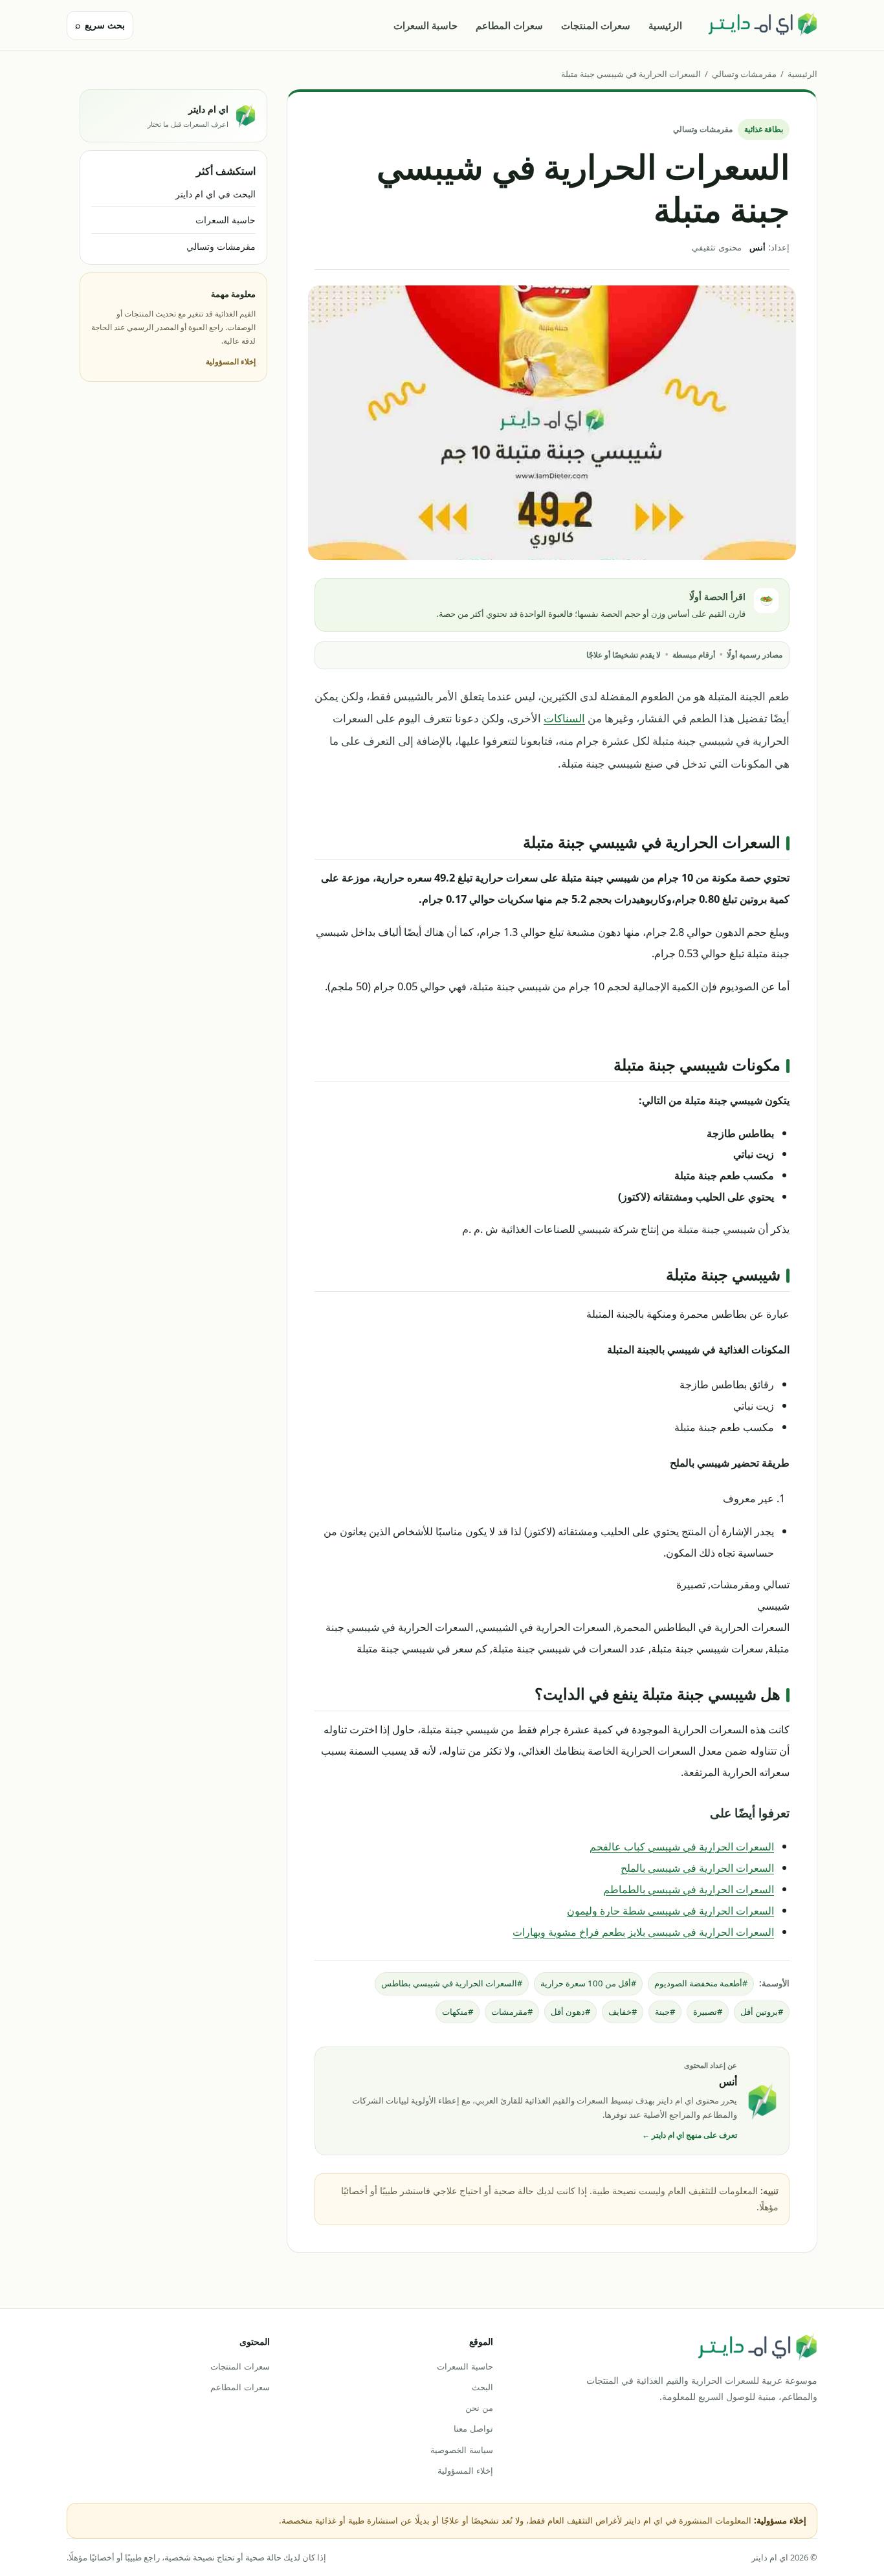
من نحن (479, 2408)
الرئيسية (665, 25)
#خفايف (623, 2012)
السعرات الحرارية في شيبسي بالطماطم (689, 1889)
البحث (482, 2387)
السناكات (564, 718)
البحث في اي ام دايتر (215, 194)
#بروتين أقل (762, 2012)
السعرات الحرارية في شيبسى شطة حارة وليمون (670, 1910)
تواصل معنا (473, 2428)
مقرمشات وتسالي (744, 74)
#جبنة (665, 2012)
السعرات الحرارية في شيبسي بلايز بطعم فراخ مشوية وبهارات (643, 1932)
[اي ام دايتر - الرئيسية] (762, 25)
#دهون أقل (570, 2012)
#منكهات (458, 2012)
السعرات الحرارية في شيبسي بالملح (697, 1868)
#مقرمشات (512, 2012)
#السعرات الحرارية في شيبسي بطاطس (452, 1983)
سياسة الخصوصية (461, 2450)
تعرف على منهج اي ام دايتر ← (690, 2135)
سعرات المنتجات (596, 25)
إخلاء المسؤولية (231, 361)
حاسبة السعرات (425, 25)
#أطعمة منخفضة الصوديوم (701, 1983)
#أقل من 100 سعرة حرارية (588, 1983)
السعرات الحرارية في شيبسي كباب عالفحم (682, 1846)
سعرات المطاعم (509, 25)
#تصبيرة (708, 2012)
